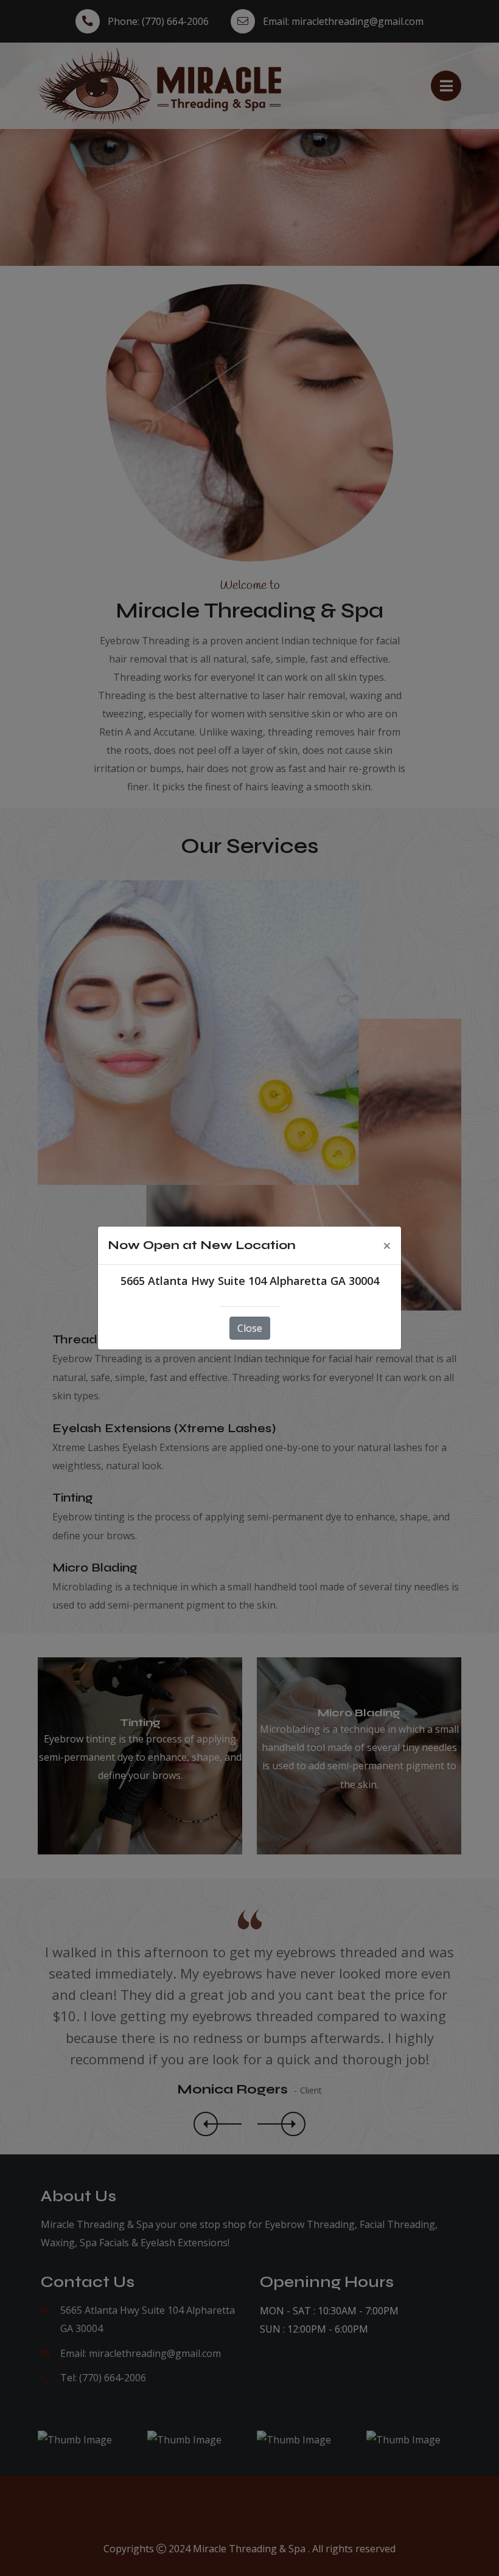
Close (250, 1328)
